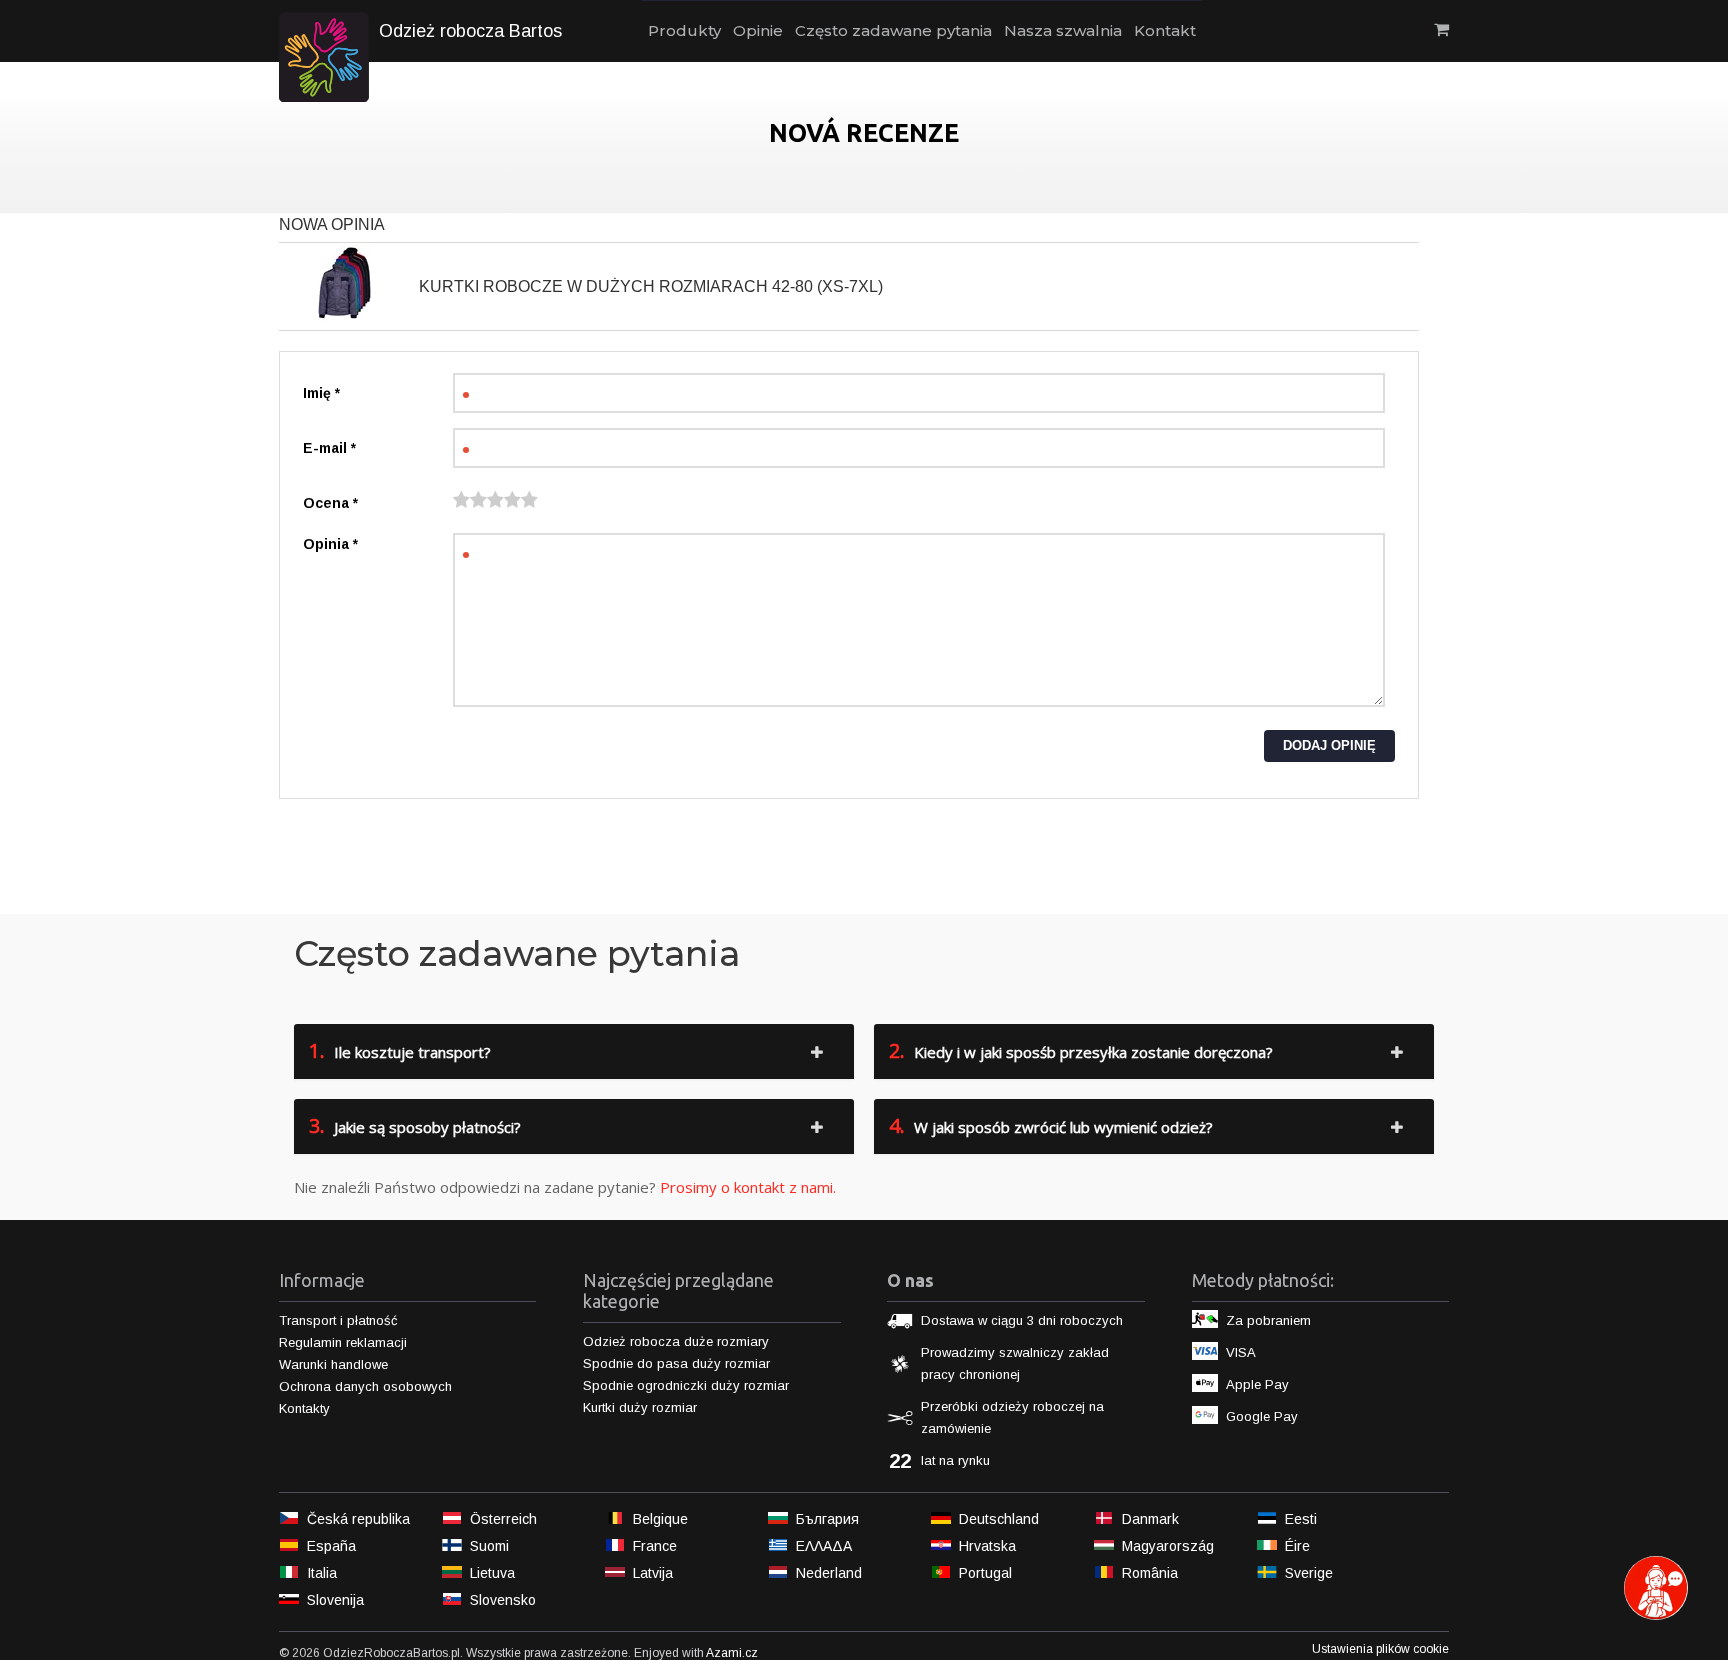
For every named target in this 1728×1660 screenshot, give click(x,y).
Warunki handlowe (333, 1364)
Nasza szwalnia (1063, 30)
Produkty (684, 30)
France (655, 1546)
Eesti (1301, 1519)
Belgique (660, 1519)
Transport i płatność (338, 1320)
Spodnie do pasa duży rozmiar (676, 1363)
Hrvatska (987, 1546)
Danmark (1150, 1519)
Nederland (829, 1573)
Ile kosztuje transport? (400, 1050)
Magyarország (1168, 1546)
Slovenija (335, 1600)
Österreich (503, 1519)
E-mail (329, 448)
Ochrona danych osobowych (365, 1386)
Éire (1297, 1546)
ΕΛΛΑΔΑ (824, 1546)
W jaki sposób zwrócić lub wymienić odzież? (1051, 1125)
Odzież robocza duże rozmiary (676, 1341)
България (827, 1519)
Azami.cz (732, 1653)
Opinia (330, 544)
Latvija (653, 1573)
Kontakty (304, 1408)
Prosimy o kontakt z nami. (748, 1187)
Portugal (985, 1573)
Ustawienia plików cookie (1380, 1649)
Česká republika (358, 1519)
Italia (322, 1573)
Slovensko (503, 1600)
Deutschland (999, 1519)
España (331, 1546)
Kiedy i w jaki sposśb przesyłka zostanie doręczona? (1081, 1050)
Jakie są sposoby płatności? (415, 1125)
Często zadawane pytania (893, 30)
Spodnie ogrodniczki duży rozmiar (686, 1385)
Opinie (758, 30)
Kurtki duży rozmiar (640, 1407)
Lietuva (492, 1573)
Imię (321, 393)
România (1150, 1573)
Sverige (1309, 1573)
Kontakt (1165, 30)
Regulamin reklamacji (343, 1342)
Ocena (330, 503)
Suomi (489, 1546)
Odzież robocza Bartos (470, 31)
